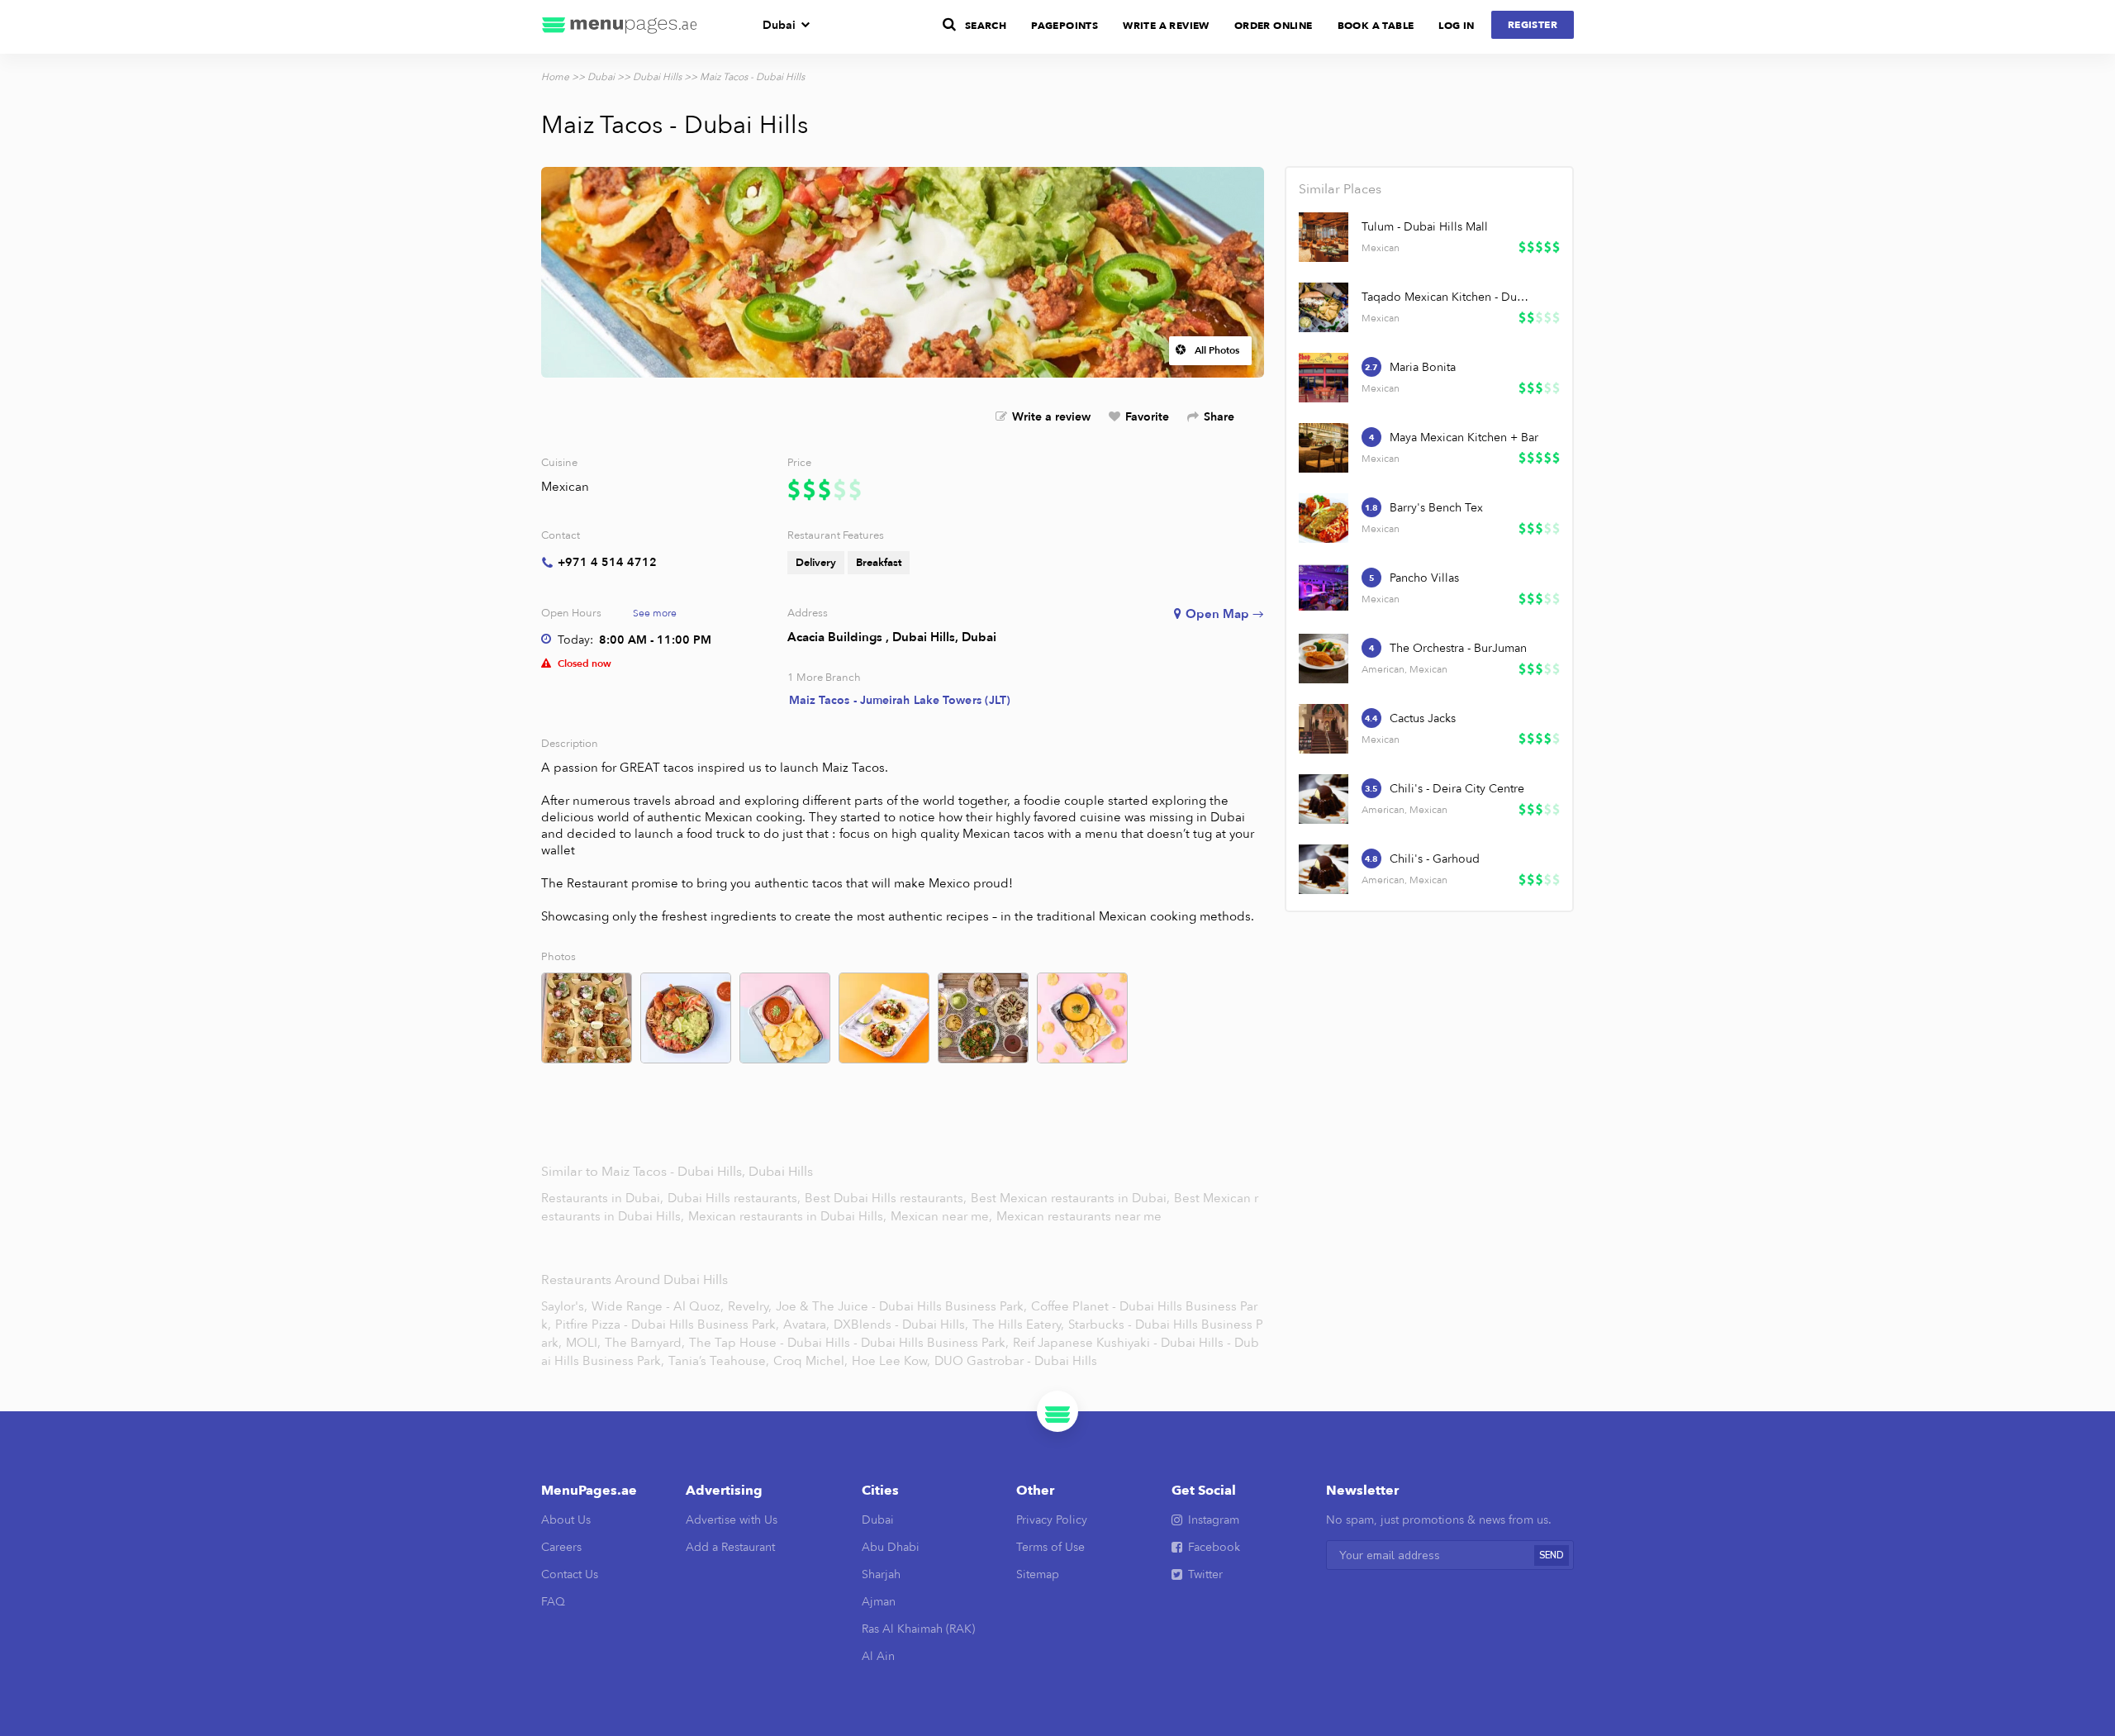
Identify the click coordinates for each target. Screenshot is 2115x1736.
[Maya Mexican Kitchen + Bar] (1324, 448)
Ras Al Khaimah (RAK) (918, 1629)
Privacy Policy (1052, 1520)
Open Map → (1225, 614)
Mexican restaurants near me (1079, 1216)
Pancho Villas (1424, 578)
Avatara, (806, 1325)
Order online (1274, 26)
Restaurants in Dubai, (604, 1198)
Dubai (779, 25)
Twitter (1205, 1574)
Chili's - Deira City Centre (1457, 789)
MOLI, (583, 1343)
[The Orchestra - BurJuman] (1324, 659)
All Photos (1217, 350)
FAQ (553, 1602)
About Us (566, 1520)
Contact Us (570, 1574)
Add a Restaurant (730, 1547)
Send (1552, 1555)
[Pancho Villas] (1324, 588)
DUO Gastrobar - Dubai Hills (1016, 1361)
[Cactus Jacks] (1324, 729)
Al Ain (878, 1656)
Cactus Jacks (1423, 718)
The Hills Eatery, (1018, 1325)
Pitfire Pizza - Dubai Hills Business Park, (667, 1325)
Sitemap (1038, 1574)
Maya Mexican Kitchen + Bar (1464, 438)
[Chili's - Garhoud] (1324, 869)
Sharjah (881, 1574)
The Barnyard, (645, 1343)
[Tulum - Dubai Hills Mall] (1324, 237)
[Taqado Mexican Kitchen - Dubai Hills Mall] (1324, 307)
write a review (1166, 26)
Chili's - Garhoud (1435, 859)
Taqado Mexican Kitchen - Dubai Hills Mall (1446, 297)
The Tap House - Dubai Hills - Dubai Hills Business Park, (849, 1343)
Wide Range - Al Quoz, (658, 1306)
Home (555, 77)
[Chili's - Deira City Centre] (1324, 799)
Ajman (879, 1602)
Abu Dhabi (891, 1547)
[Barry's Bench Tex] (1324, 518)
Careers (561, 1547)
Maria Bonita (1423, 367)
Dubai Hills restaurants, (736, 1198)
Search (986, 26)
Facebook (1214, 1547)
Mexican (565, 487)
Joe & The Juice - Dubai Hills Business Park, (901, 1306)
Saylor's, (564, 1306)
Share (1219, 417)
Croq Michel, (810, 1361)
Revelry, (750, 1306)
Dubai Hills (657, 77)
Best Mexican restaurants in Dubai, (1072, 1198)
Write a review (1051, 417)
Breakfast (879, 563)
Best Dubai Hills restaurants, (887, 1198)
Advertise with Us (732, 1520)
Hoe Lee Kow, (891, 1361)
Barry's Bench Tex (1436, 508)
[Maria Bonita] (1324, 378)
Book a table (1376, 26)
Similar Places (1340, 189)
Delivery (816, 563)
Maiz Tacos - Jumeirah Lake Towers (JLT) (900, 700)
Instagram (1214, 1520)
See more (655, 613)
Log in (1456, 26)
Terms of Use (1050, 1547)
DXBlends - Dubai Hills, (901, 1325)
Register (1533, 25)
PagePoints (1065, 26)
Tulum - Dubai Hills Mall (1425, 227)
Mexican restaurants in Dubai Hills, (789, 1216)
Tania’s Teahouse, (719, 1361)
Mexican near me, (943, 1216)
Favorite (1147, 417)
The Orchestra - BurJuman (1458, 648)
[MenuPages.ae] (620, 27)
